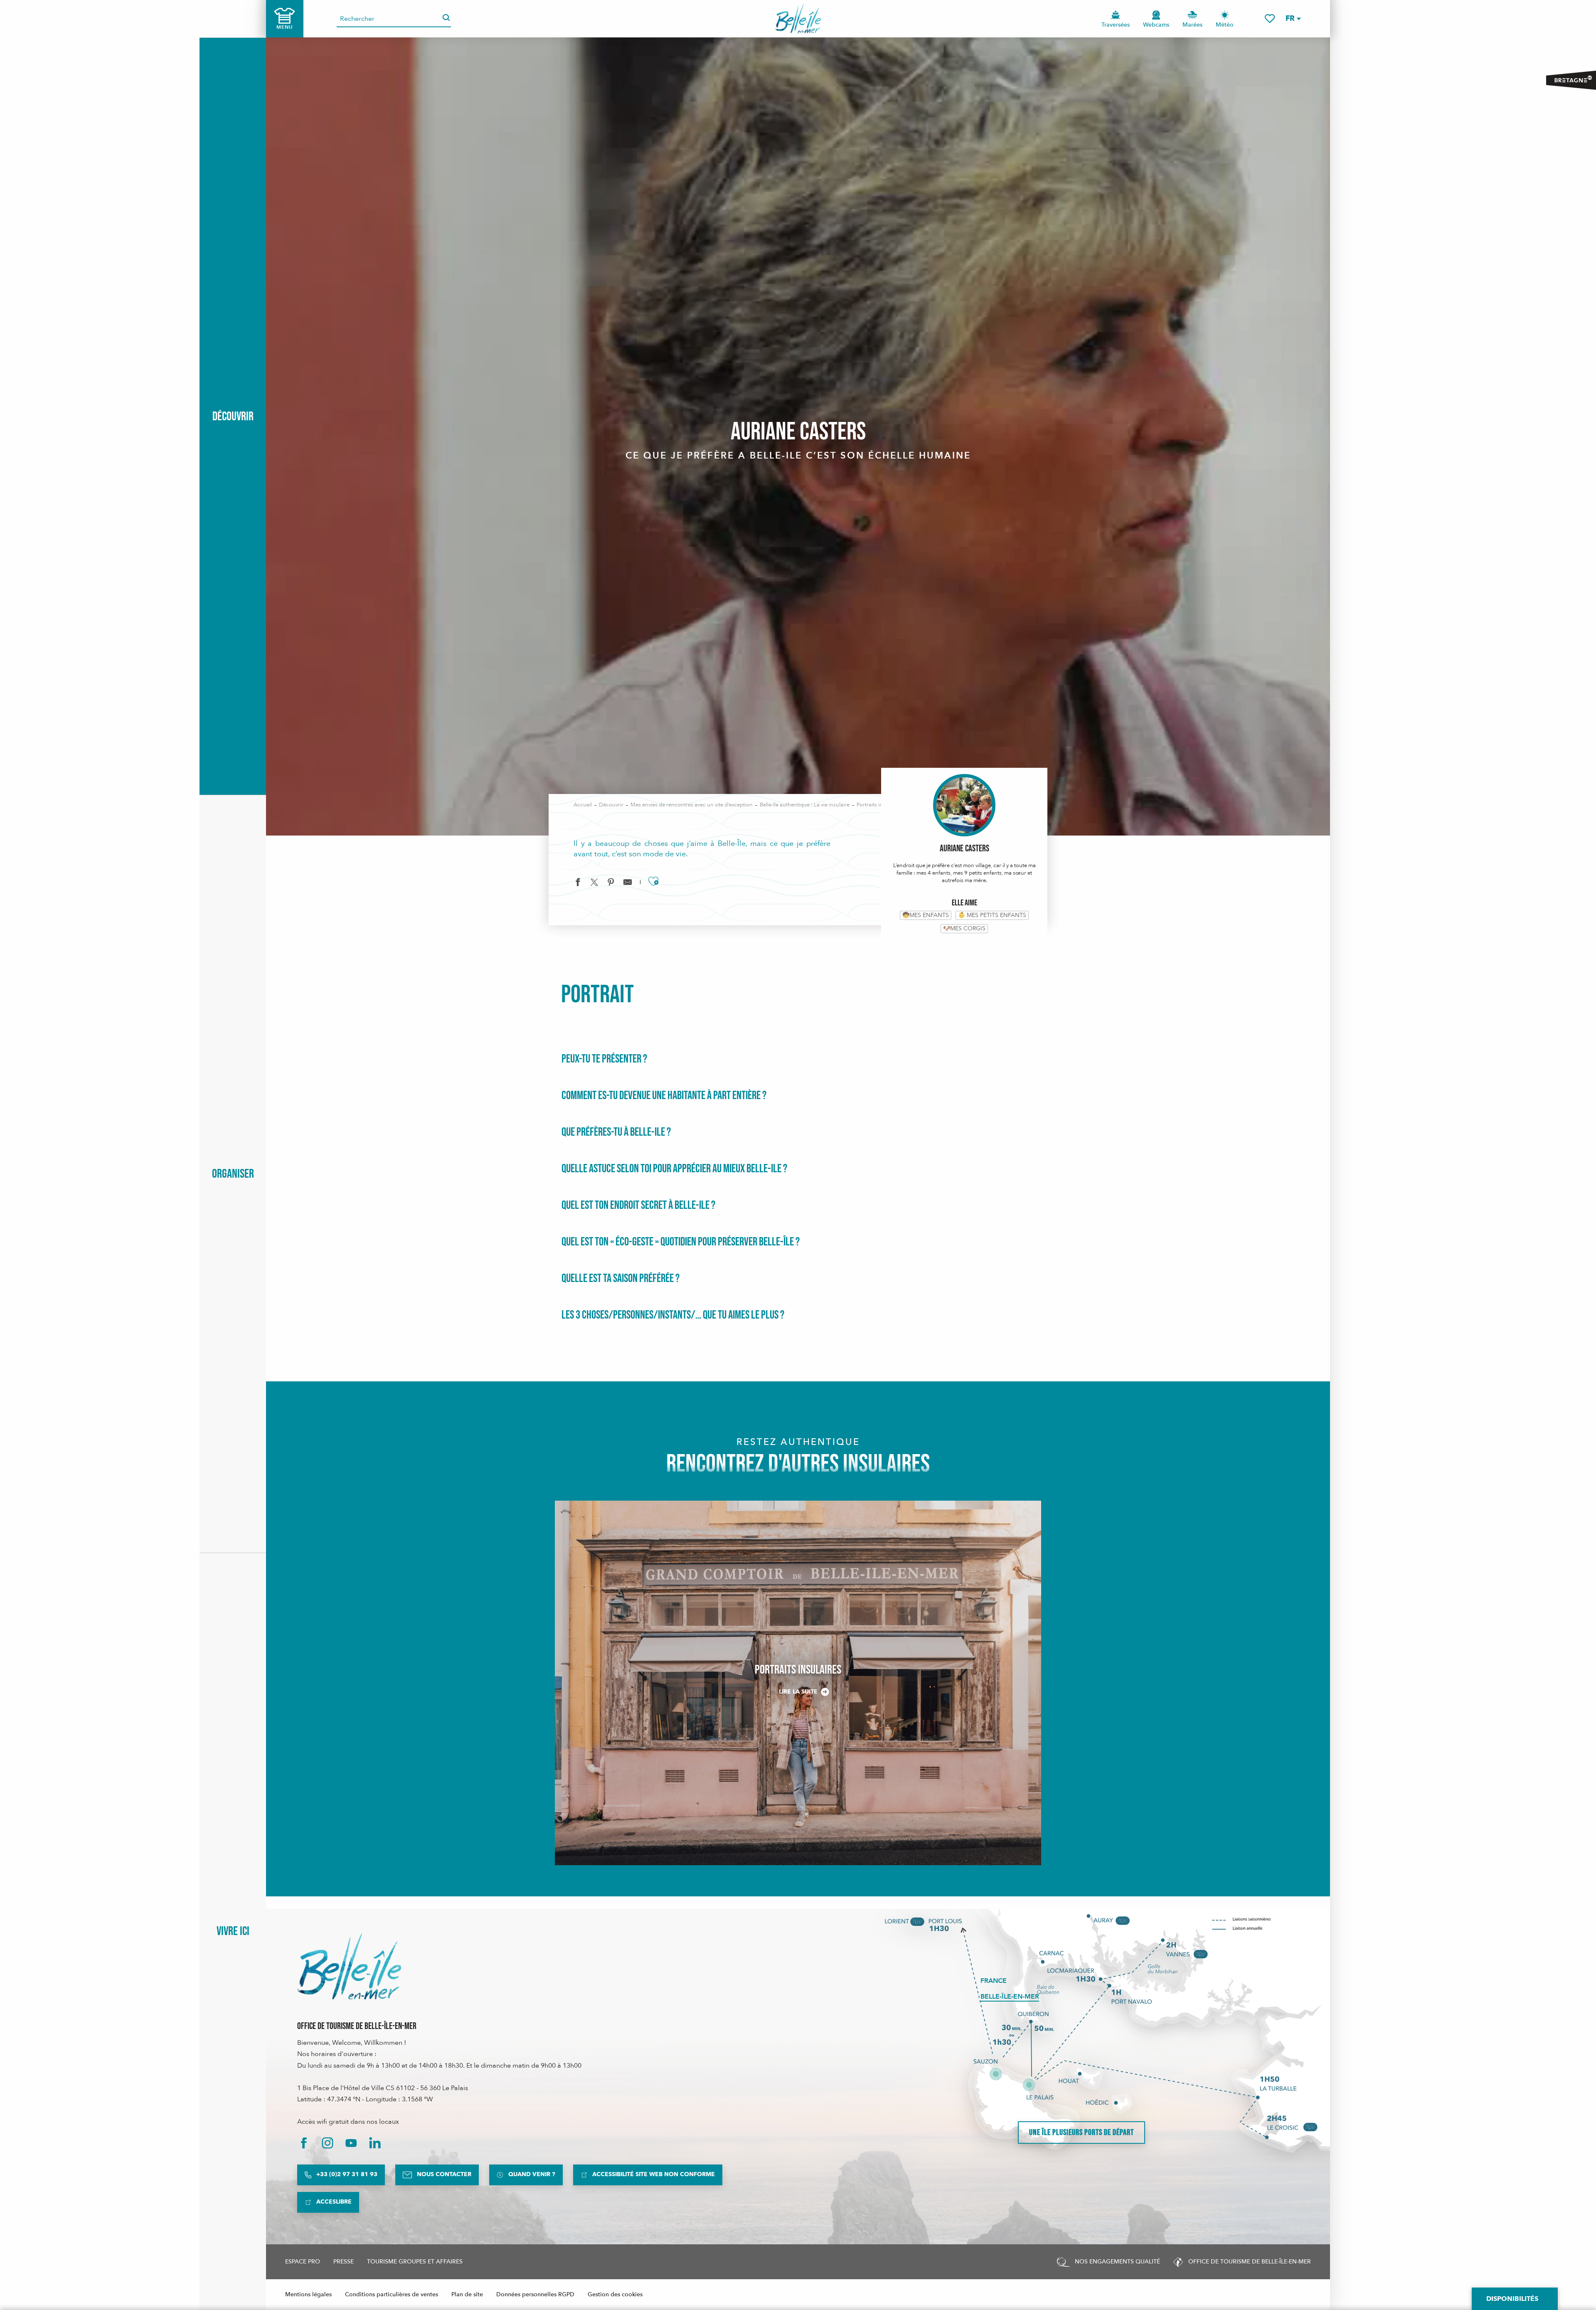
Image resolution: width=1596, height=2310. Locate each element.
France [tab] (994, 1981)
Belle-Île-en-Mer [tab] (1010, 1997)
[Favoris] (1270, 18)
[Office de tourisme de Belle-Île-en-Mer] (349, 1967)
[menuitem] (798, 19)
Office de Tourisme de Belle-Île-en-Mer (357, 2026)
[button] (1293, 18)
